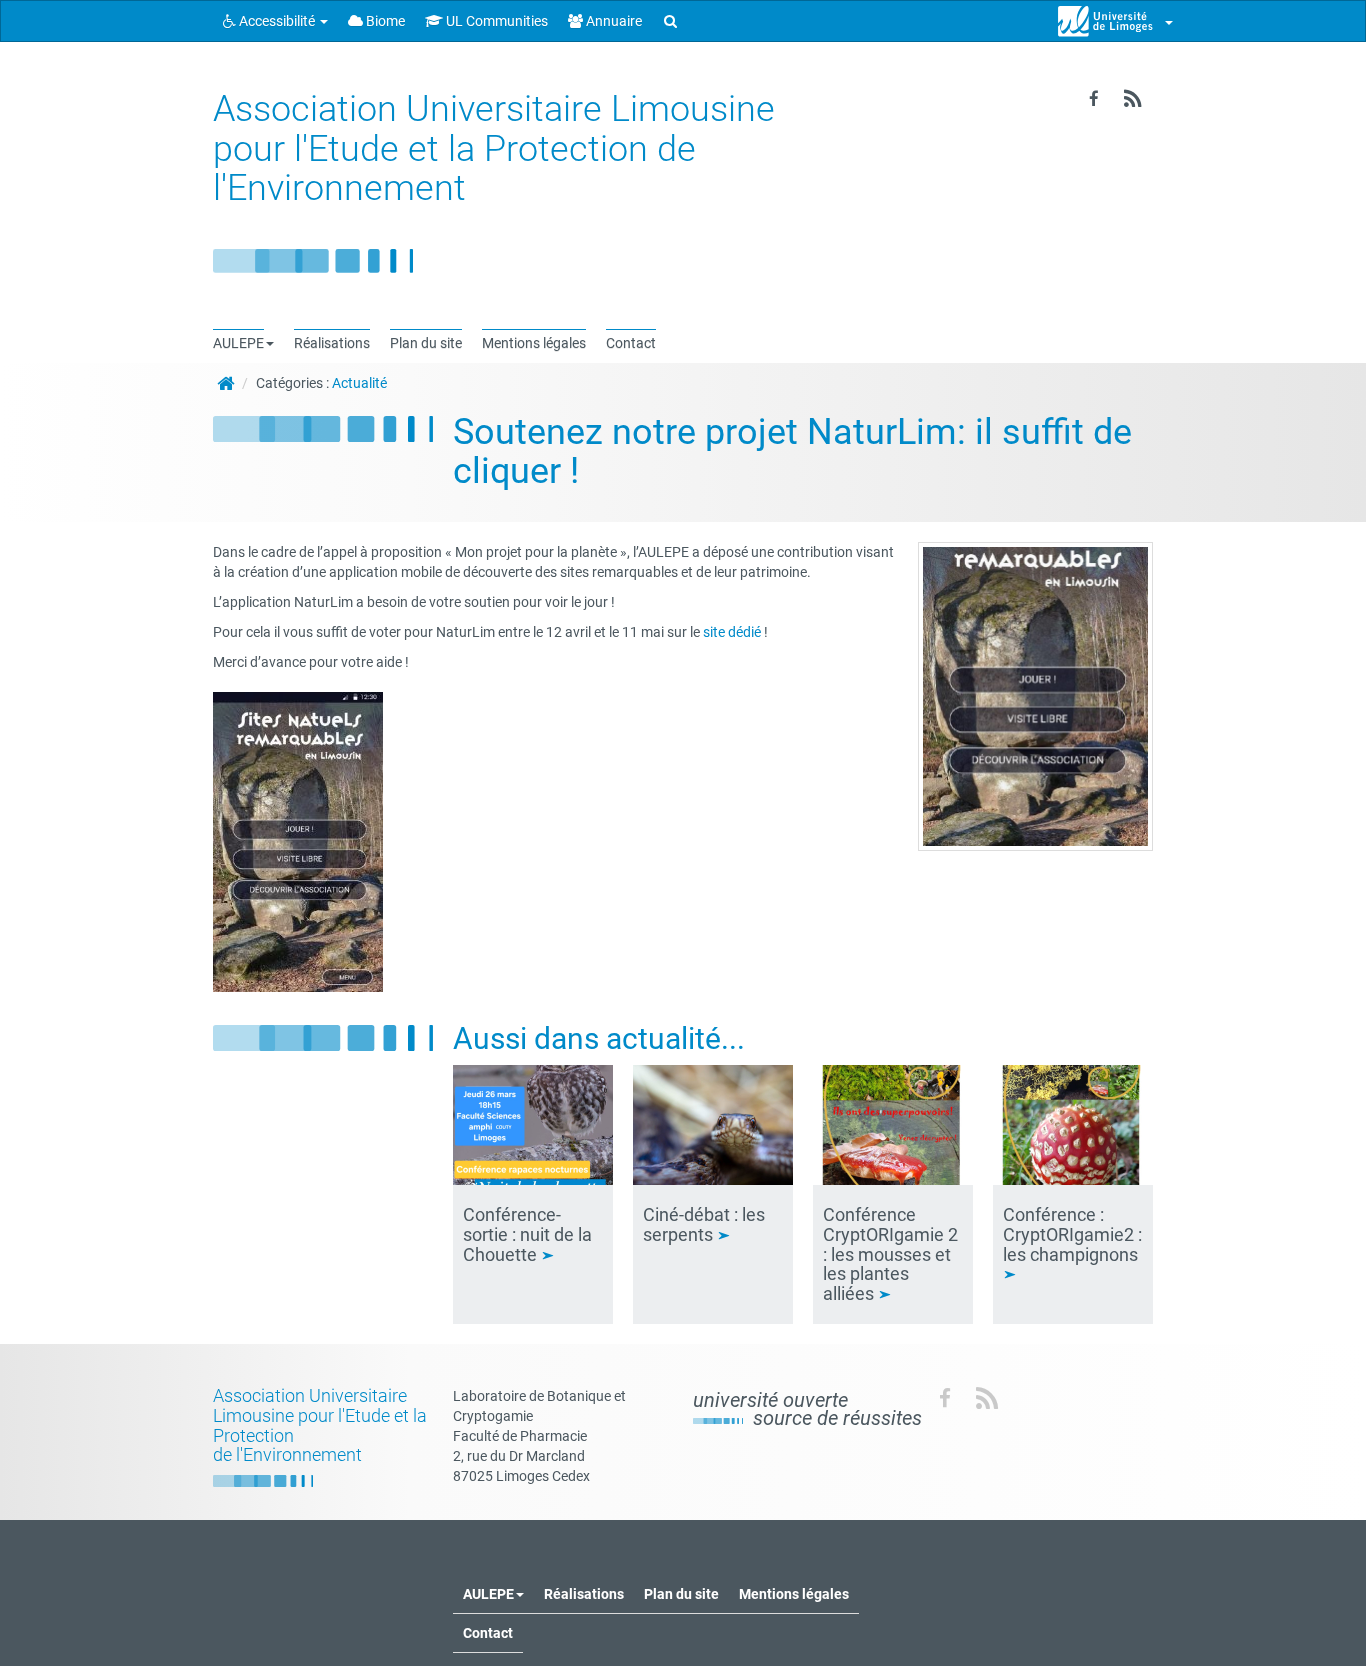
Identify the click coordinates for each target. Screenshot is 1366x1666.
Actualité (359, 383)
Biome (384, 21)
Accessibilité (277, 21)
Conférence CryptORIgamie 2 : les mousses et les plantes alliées (890, 1254)
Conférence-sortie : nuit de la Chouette (527, 1234)
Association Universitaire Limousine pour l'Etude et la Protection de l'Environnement (494, 148)
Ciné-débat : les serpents (704, 1224)
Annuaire (612, 21)
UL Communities (495, 21)
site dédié (732, 632)
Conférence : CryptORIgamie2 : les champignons (1072, 1234)
